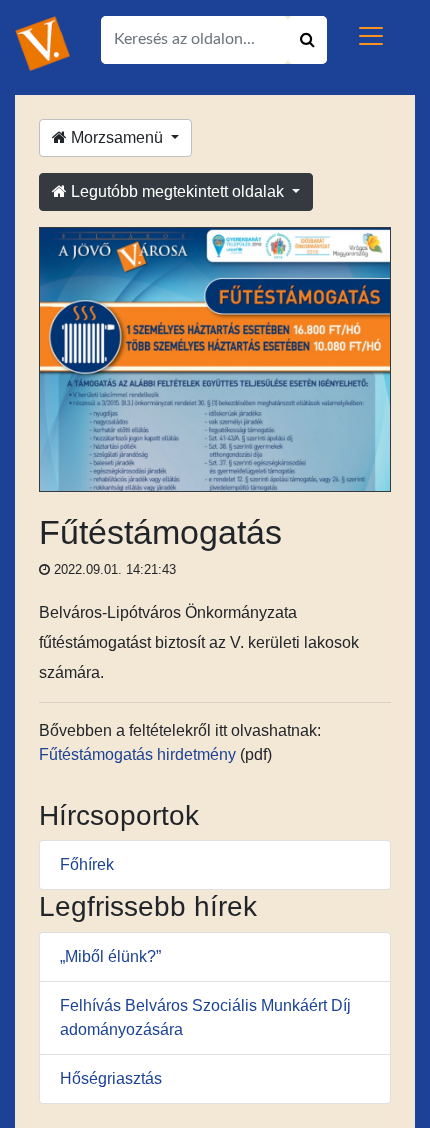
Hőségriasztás (111, 1078)
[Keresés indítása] (307, 40)
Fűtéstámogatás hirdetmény (137, 754)
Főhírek (87, 864)
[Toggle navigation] (371, 36)
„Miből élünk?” (110, 956)
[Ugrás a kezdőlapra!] (42, 42)
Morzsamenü (117, 137)
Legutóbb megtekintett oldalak (177, 191)
